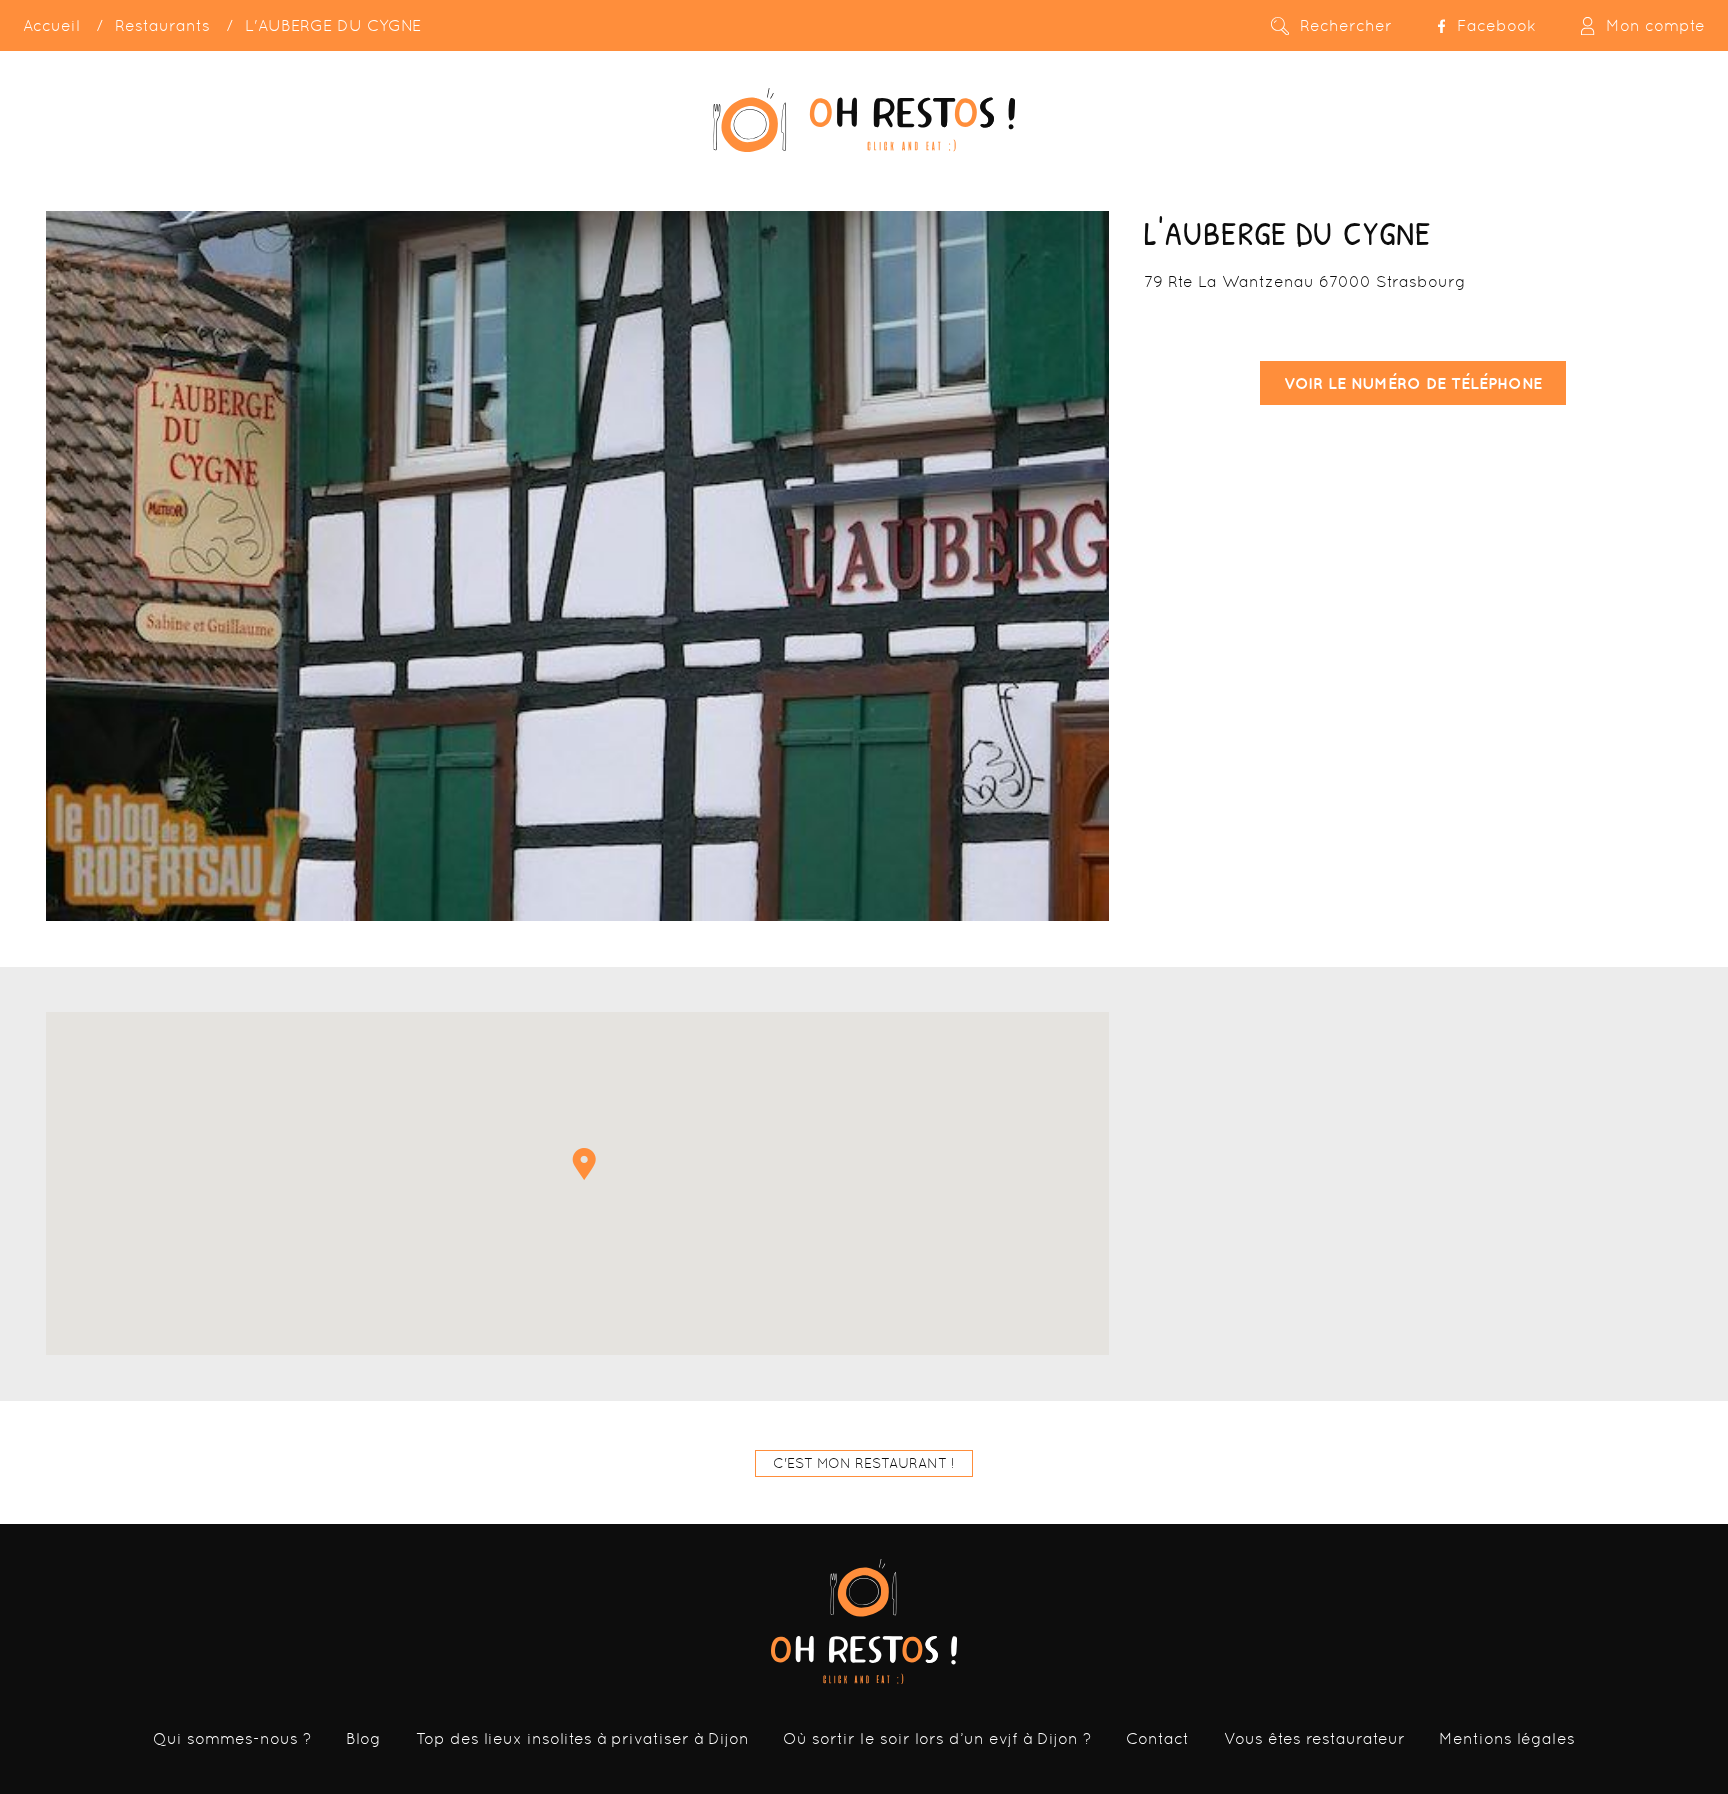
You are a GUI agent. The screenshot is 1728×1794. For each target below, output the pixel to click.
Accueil (51, 25)
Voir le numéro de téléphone (1413, 383)
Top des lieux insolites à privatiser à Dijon (582, 1738)
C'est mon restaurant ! (864, 1463)
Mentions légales (1507, 1738)
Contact (1157, 1738)
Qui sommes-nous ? (232, 1738)
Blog (363, 1738)
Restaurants (162, 25)
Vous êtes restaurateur (1314, 1738)
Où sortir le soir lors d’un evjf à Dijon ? (937, 1738)
